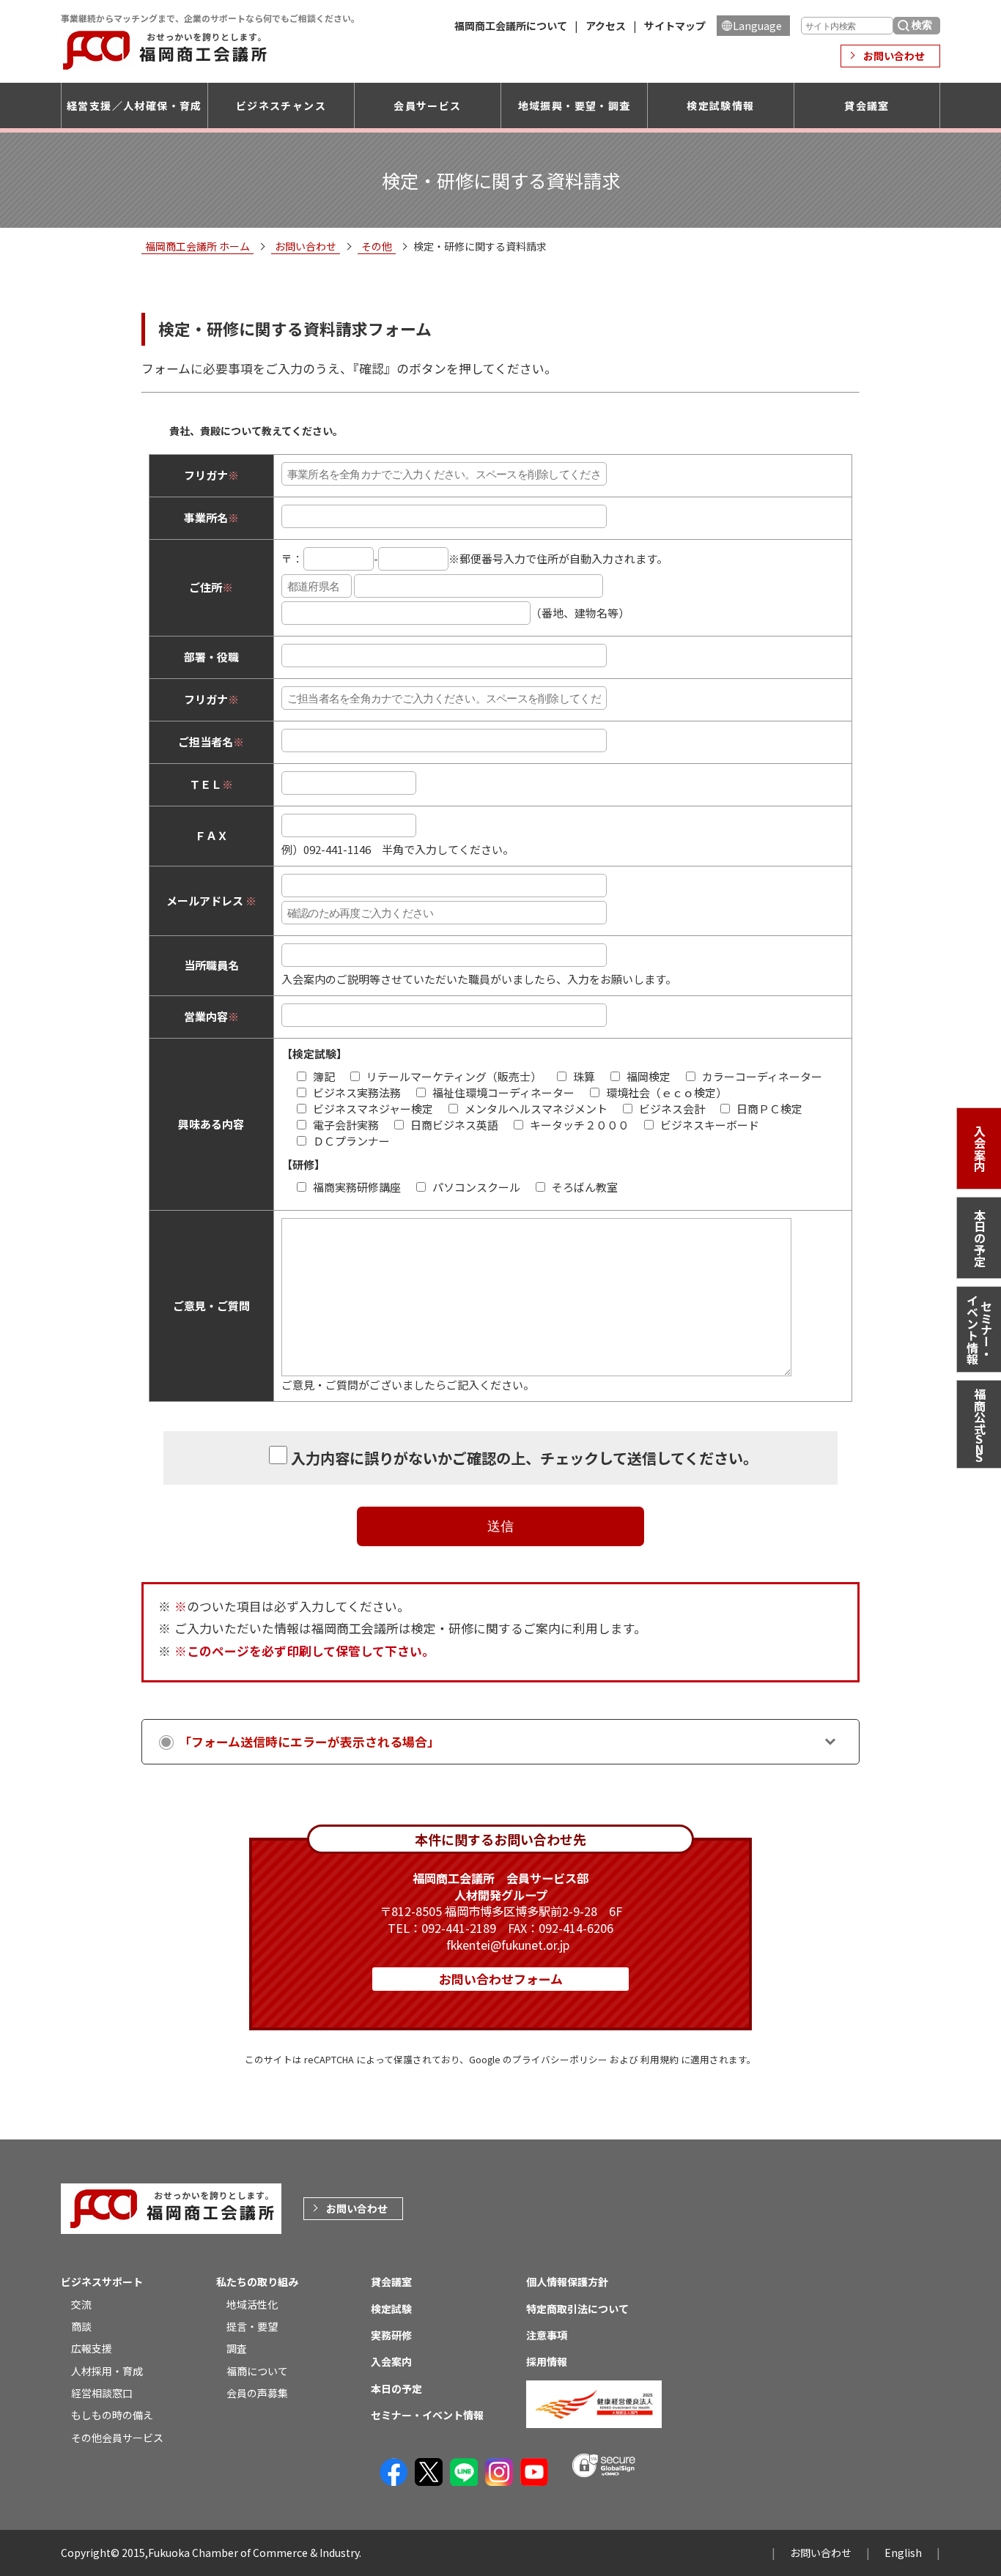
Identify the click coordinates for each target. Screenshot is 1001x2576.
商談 (81, 2326)
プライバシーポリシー (560, 2059)
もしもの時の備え (112, 2415)
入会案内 (980, 1148)
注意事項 (547, 2335)
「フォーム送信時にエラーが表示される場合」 (309, 1742)
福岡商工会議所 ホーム (197, 246)
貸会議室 (867, 105)
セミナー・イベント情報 (979, 1329)
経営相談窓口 (102, 2393)
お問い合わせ (894, 56)
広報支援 (92, 2348)
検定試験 (391, 2309)
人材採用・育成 (107, 2371)
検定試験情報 (720, 105)
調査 (237, 2348)
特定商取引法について (577, 2309)
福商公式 (980, 1427)
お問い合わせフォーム (501, 1979)
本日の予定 (980, 1238)
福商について (257, 2371)
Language (757, 26)
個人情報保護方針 (567, 2282)
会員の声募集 (257, 2393)
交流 (81, 2304)
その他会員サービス (117, 2438)
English (903, 2553)
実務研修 (391, 2335)
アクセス (606, 26)
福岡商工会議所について (511, 26)
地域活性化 (252, 2304)
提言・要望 (252, 2326)
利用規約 (660, 2059)
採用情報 (547, 2361)
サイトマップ (675, 26)
